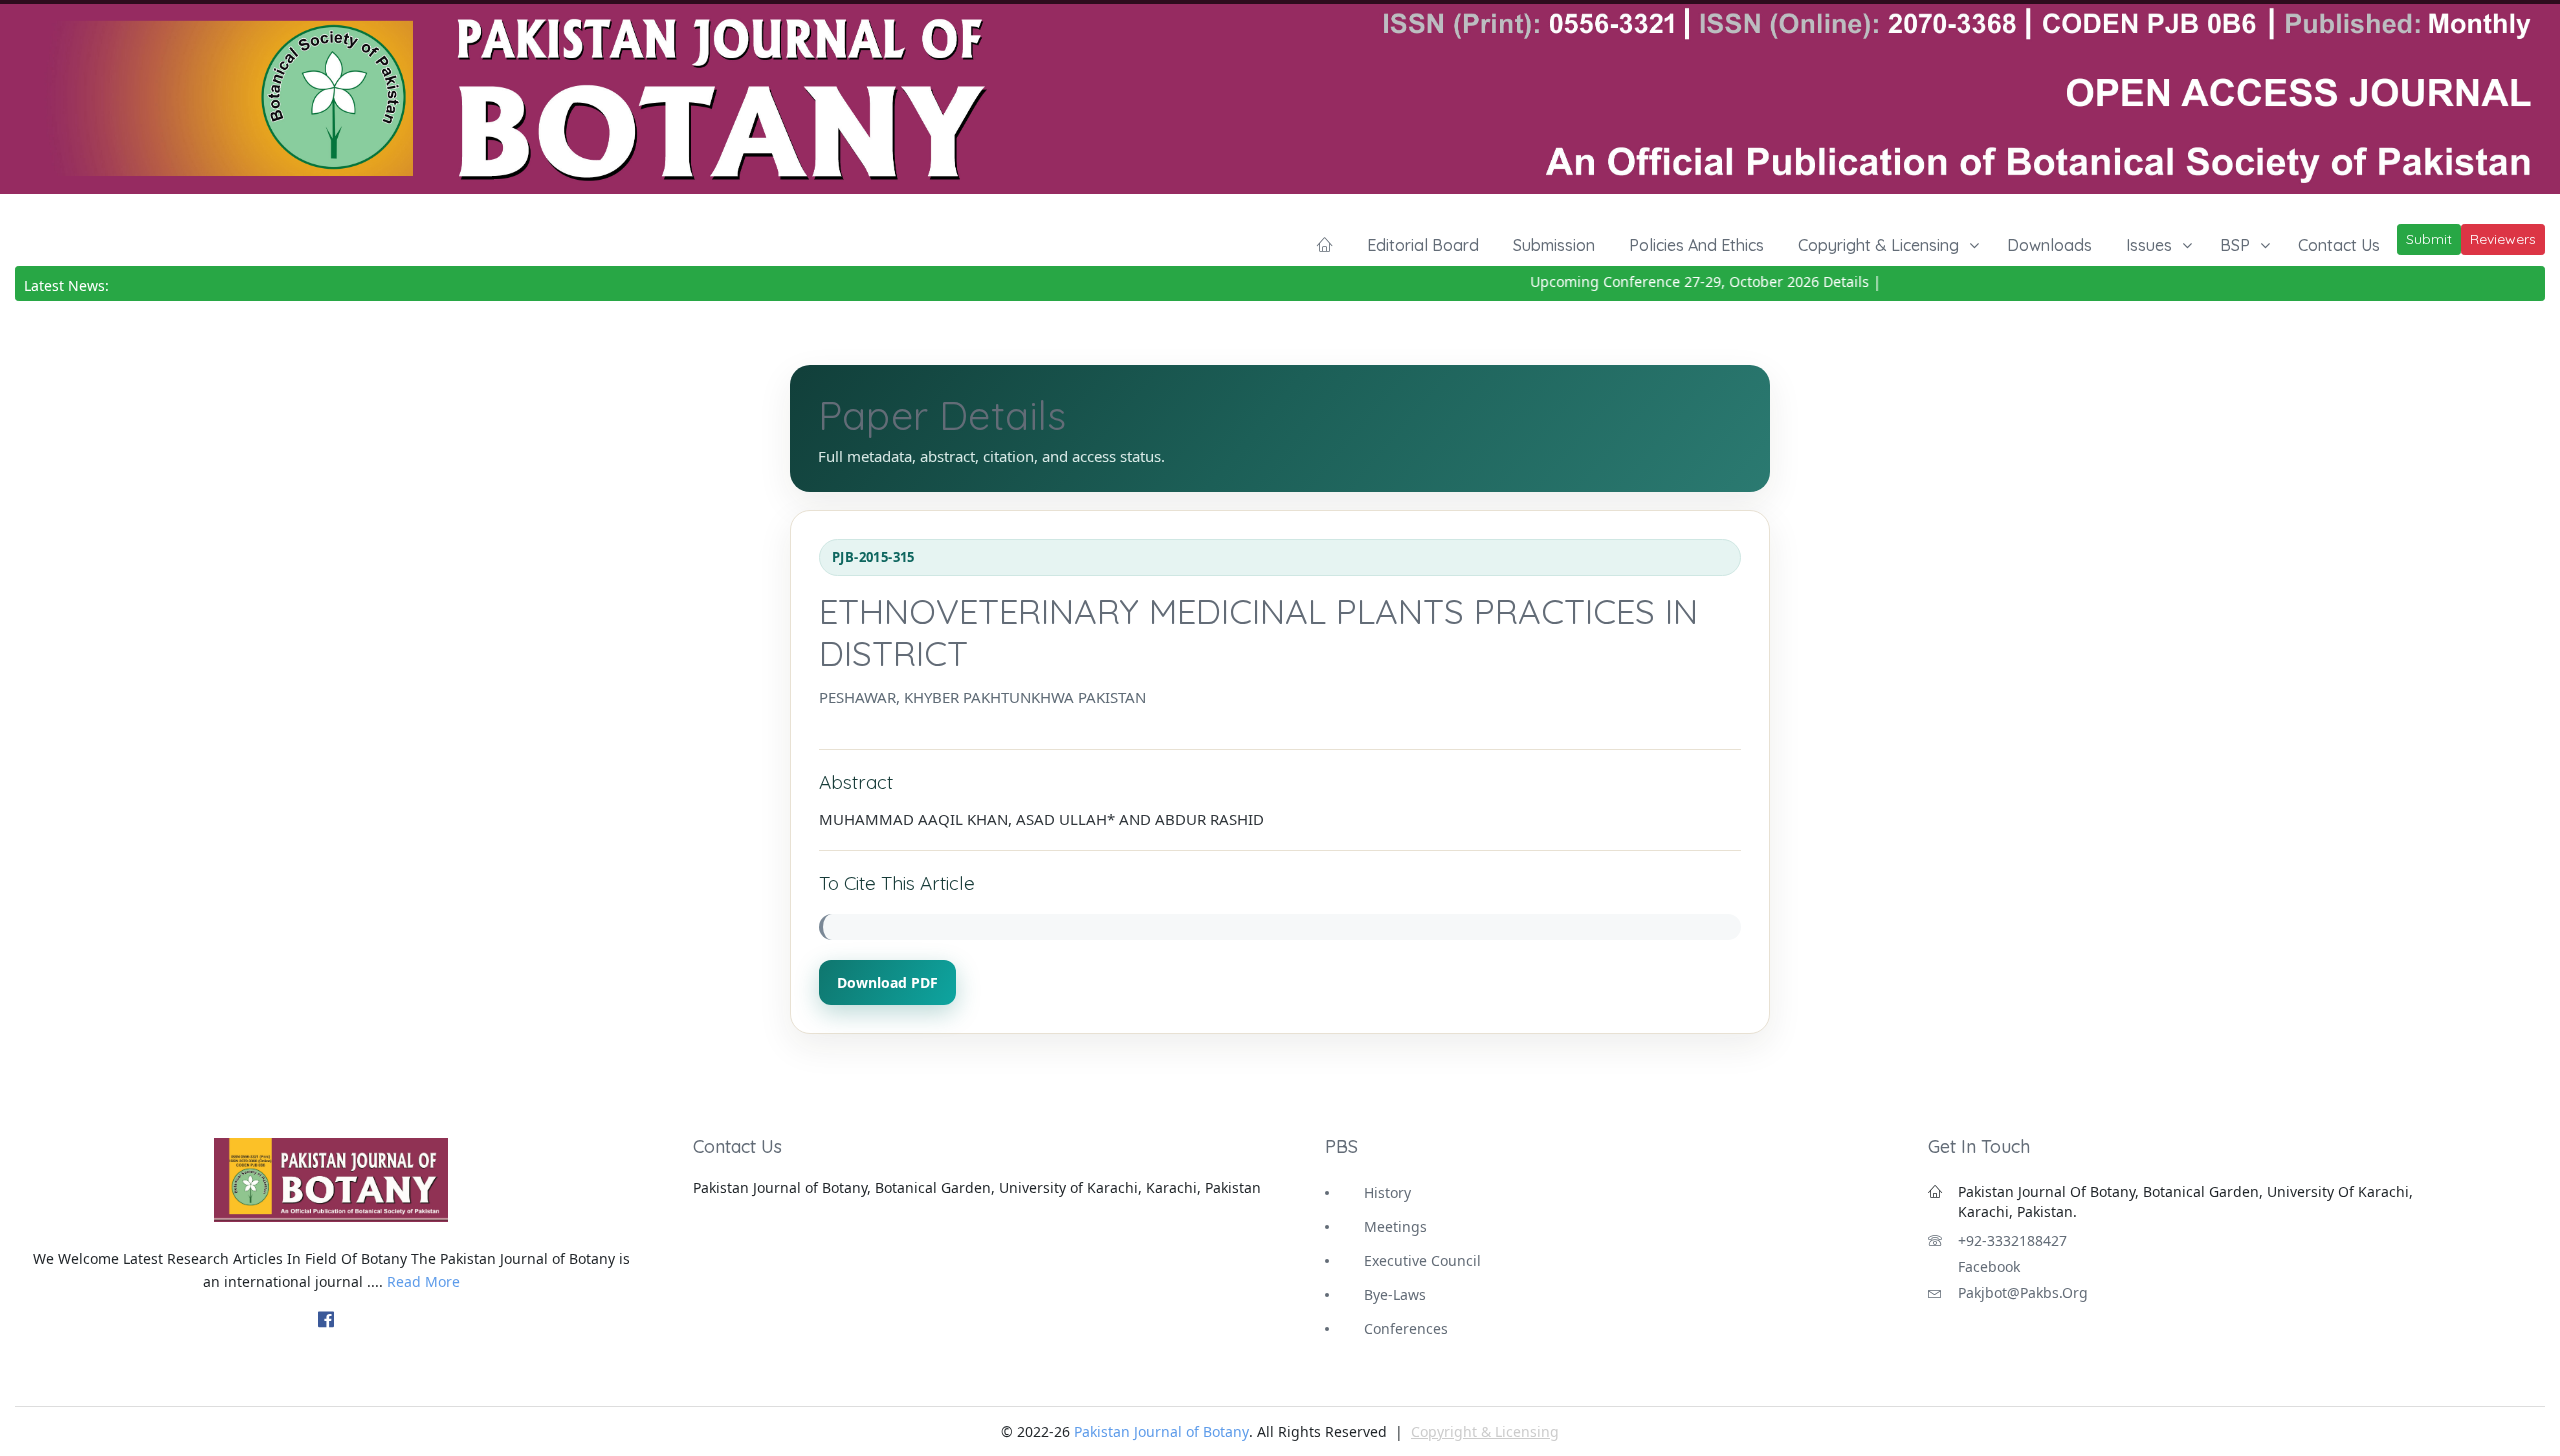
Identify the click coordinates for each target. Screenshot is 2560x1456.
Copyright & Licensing (1878, 245)
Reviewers (2503, 239)
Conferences (1406, 1328)
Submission (1554, 245)
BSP (2235, 245)
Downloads (2049, 245)
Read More (423, 1281)
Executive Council (1422, 1260)
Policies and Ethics (1696, 245)
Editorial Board (1423, 245)
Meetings (1395, 1226)
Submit (2429, 239)
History (1387, 1192)
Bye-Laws (1395, 1294)
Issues (2149, 245)
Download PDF (887, 982)
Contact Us (2339, 245)
